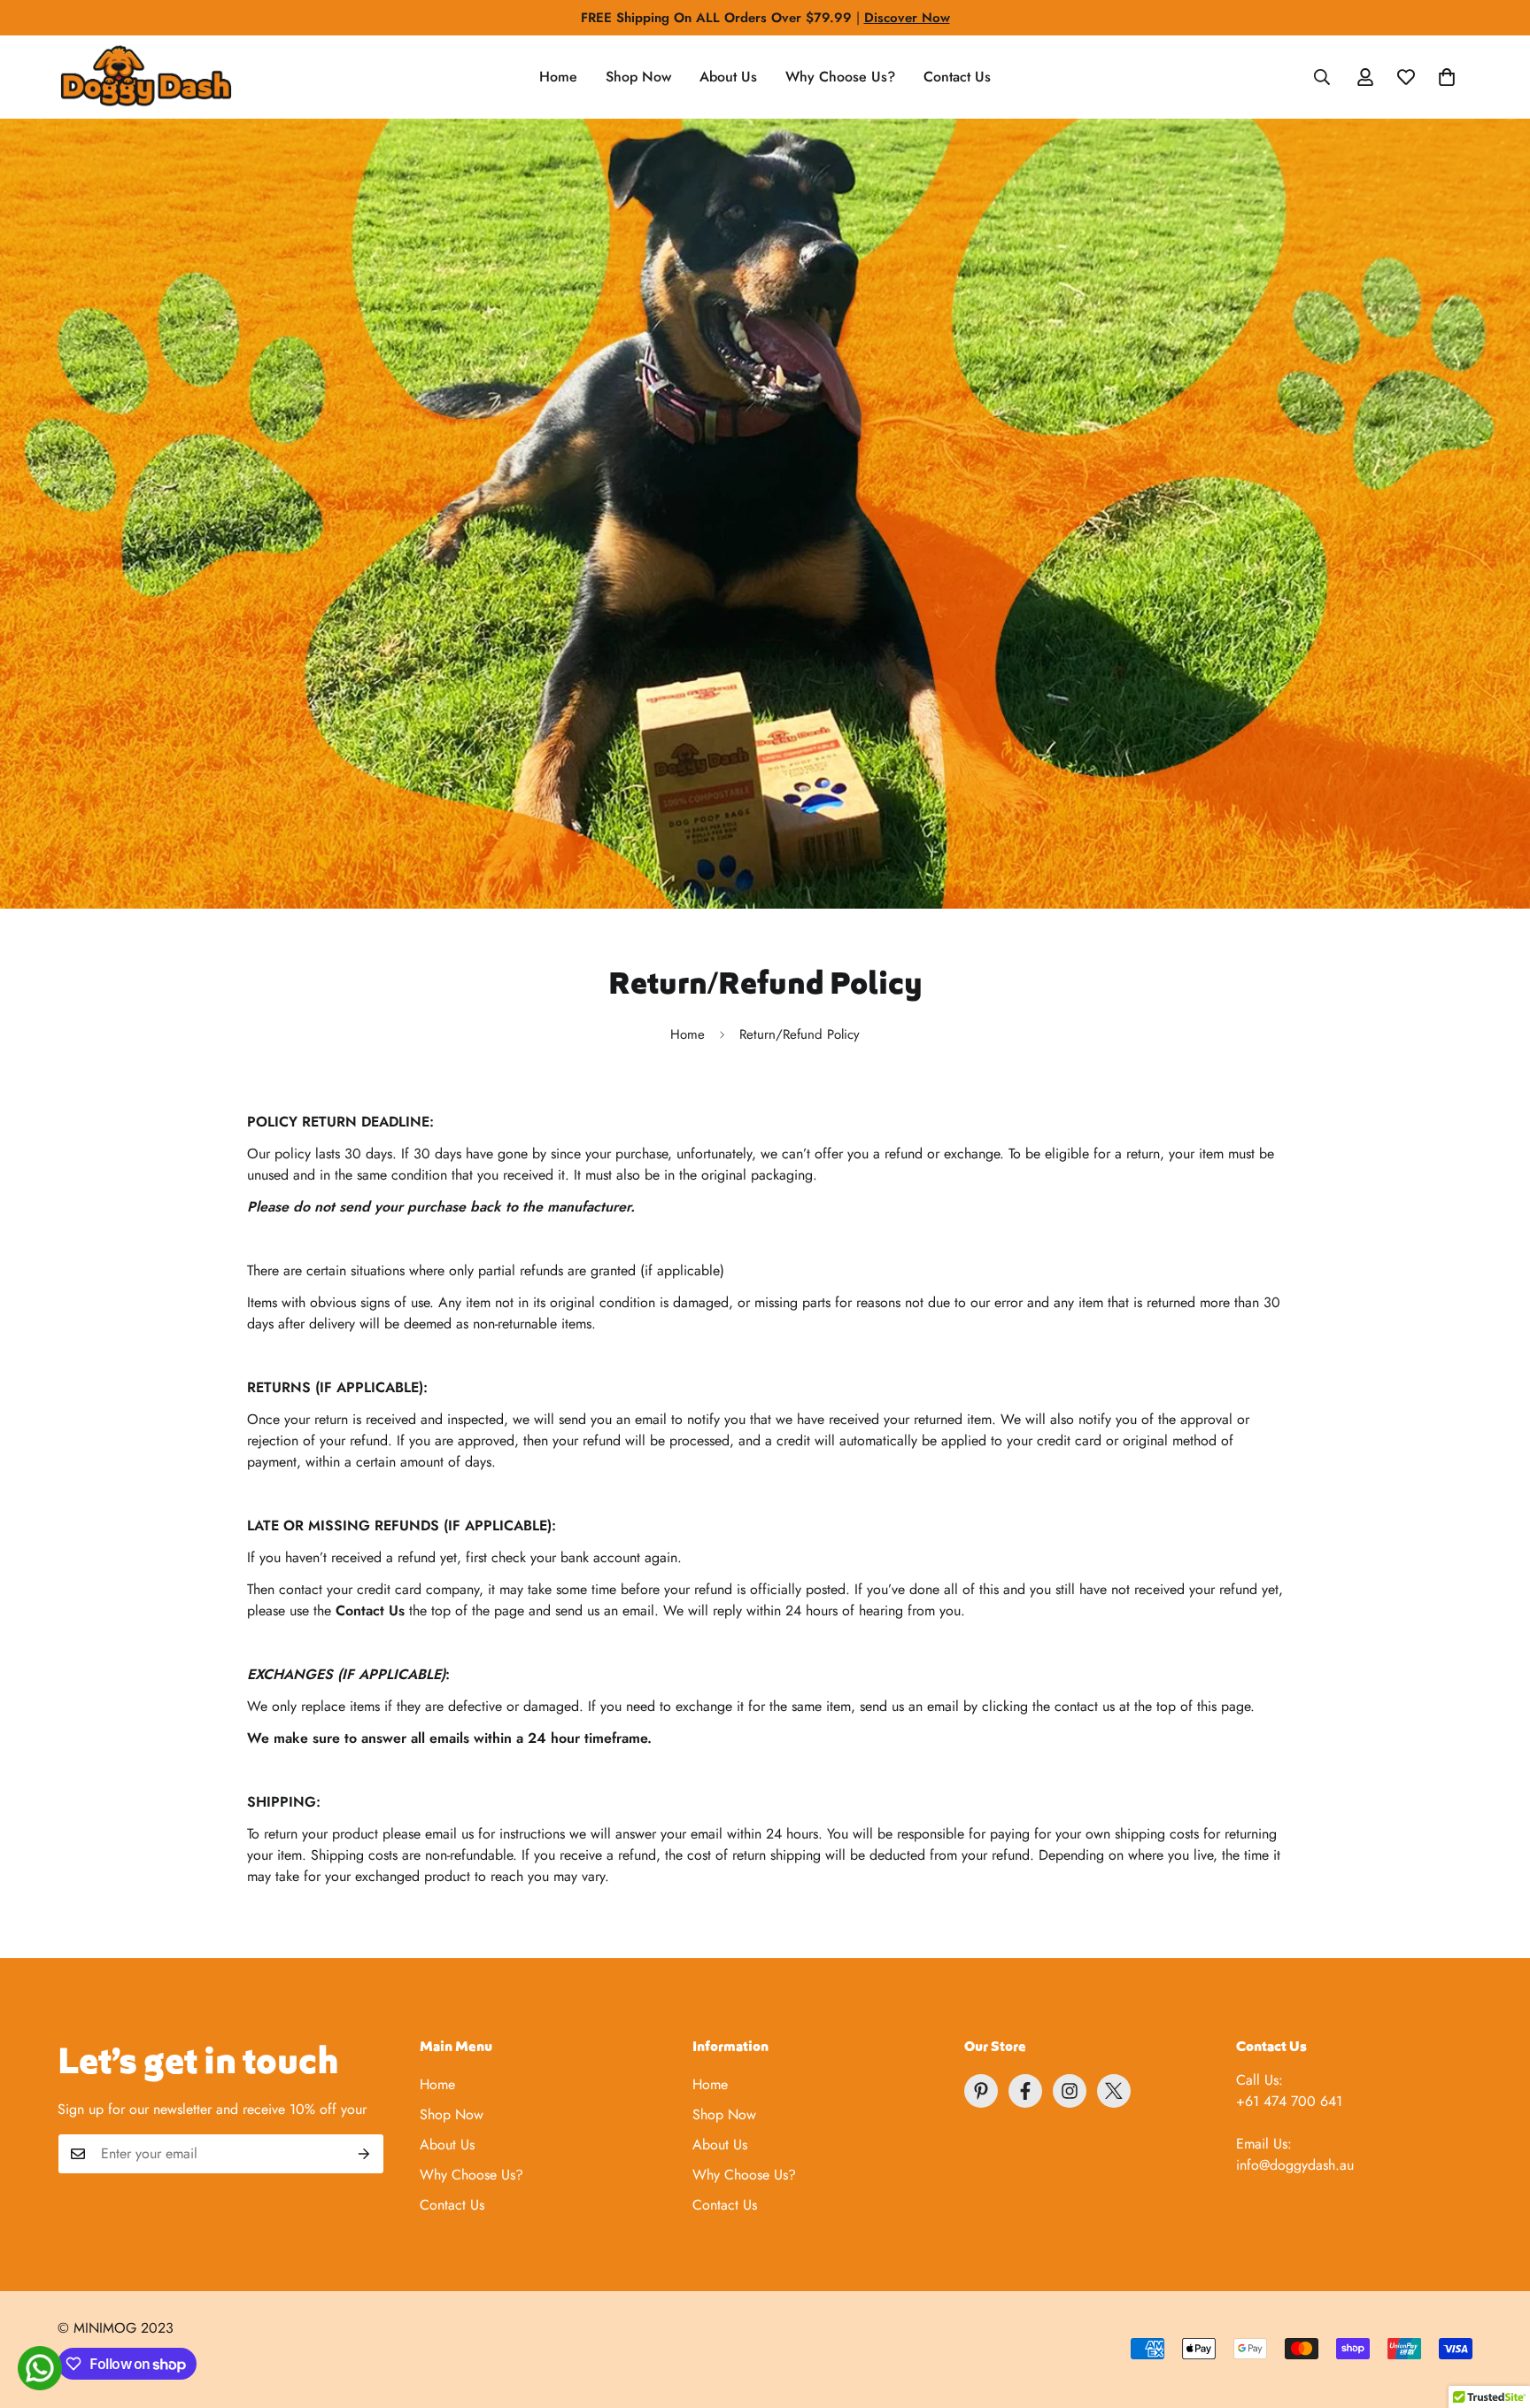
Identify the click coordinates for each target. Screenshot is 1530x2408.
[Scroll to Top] (1495, 2311)
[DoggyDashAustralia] (146, 77)
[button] (1447, 77)
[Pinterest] (981, 2091)
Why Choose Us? (840, 77)
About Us (728, 77)
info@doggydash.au (1295, 2165)
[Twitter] (1114, 2091)
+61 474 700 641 (1289, 2101)
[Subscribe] (364, 2154)
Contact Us (957, 77)
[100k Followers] (1070, 2091)
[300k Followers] (1025, 2091)
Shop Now (638, 77)
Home (558, 77)
